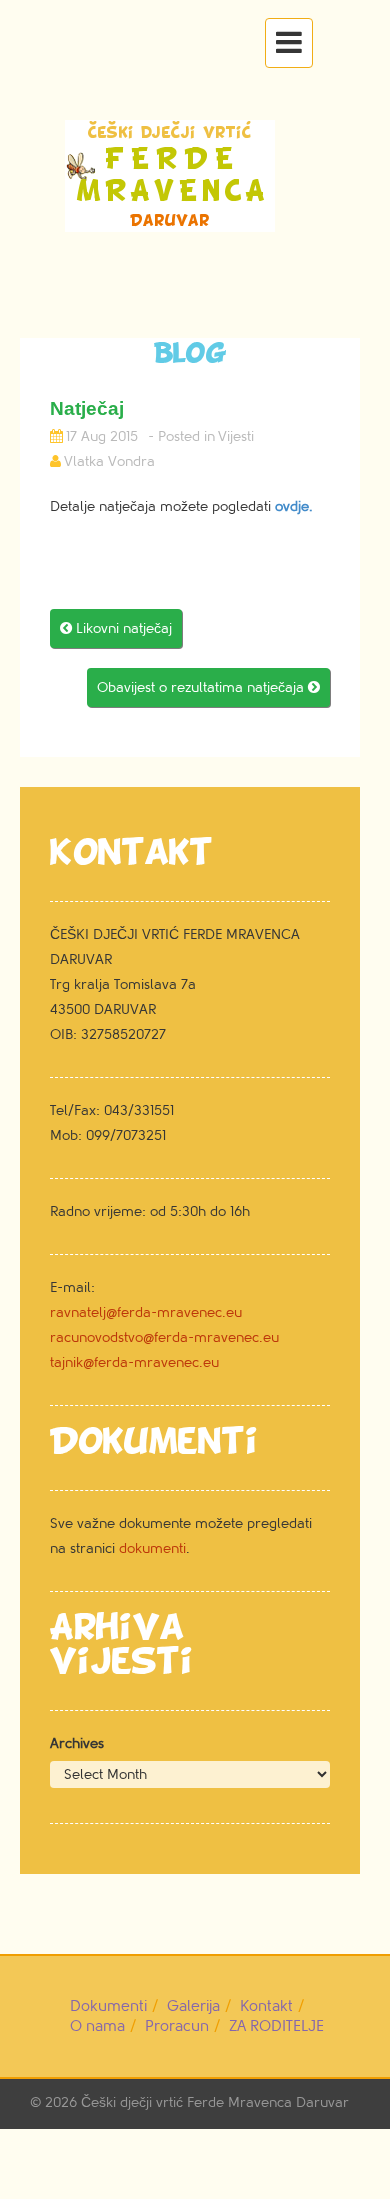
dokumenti (152, 1548)
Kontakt (266, 2006)
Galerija (193, 2006)
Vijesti (236, 436)
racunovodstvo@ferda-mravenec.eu (164, 1337)
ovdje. (294, 506)
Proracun (177, 2026)
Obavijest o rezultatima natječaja (208, 687)
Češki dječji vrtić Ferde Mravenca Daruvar (215, 2102)
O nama (97, 2026)
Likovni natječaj (116, 628)
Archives (77, 1743)
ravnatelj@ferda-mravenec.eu (146, 1312)
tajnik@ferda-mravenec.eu (134, 1362)
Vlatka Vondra (109, 461)
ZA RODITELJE (276, 2026)
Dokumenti (108, 2006)
